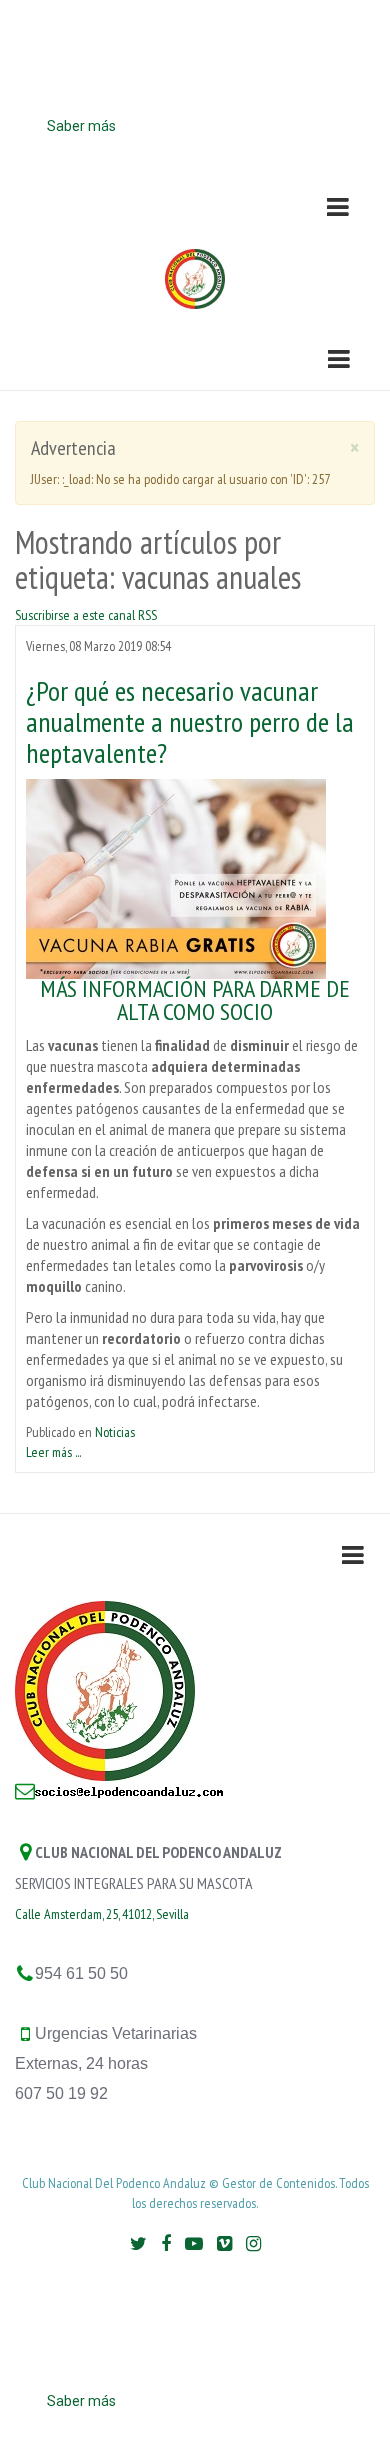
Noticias (115, 1432)
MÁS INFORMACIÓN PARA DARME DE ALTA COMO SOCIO (195, 1000)
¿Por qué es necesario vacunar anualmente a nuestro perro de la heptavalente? (190, 721)
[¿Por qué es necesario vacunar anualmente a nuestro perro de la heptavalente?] (176, 877)
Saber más (81, 126)
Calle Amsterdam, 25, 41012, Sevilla (102, 1914)
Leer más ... (53, 1452)
